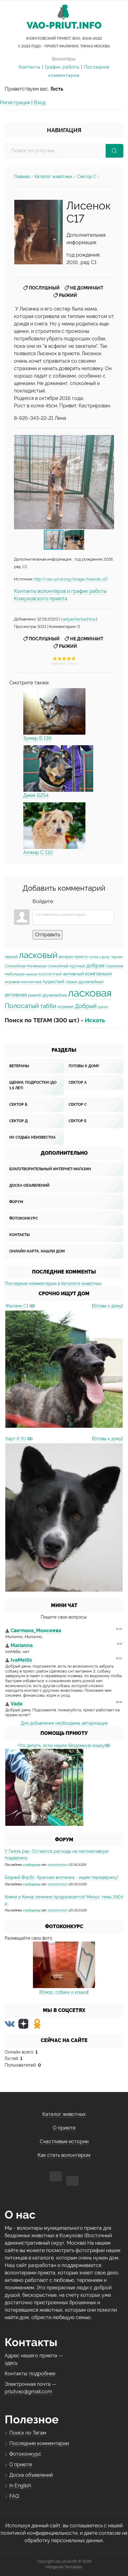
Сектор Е (78, 1121)
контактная (31, 982)
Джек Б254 (36, 795)
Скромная (114, 966)
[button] (108, 482)
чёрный (11, 957)
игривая (12, 982)
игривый (66, 1006)
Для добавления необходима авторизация (64, 1723)
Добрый (86, 1006)
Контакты (30, 67)
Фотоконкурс (24, 1218)
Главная (22, 177)
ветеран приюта (73, 957)
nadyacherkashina (78, 619)
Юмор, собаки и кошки (64, 1992)
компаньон (98, 974)
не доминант (87, 288)
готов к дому (99, 957)
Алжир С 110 (38, 852)
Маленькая (37, 966)
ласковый (38, 955)
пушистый (53, 981)
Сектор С (87, 177)
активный (73, 974)
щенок (103, 1007)
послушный (44, 288)
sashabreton (58, 1865)
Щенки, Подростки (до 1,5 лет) (33, 1085)
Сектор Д (18, 1121)
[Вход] (60, 902)
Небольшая (15, 974)
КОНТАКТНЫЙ (50, 974)
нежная (32, 974)
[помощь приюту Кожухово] (44, 1787)
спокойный (58, 966)
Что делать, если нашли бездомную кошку (61, 1745)
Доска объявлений (29, 1185)
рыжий (68, 295)
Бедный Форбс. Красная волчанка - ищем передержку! (62, 1877)
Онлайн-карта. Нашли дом (37, 1251)
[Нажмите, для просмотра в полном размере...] (39, 232)
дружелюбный (91, 982)
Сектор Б (18, 1104)
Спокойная (15, 966)
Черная (117, 957)
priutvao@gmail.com (28, 2392)
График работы (62, 67)
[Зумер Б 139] (54, 711)
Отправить (48, 935)
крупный (78, 966)
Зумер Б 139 (37, 738)
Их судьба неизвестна (32, 1137)
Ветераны (19, 1066)
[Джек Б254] (58, 768)
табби (48, 1006)
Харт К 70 (16, 1439)
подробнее (42, 2374)
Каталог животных (53, 177)
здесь (11, 2363)
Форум (16, 1202)
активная (16, 995)
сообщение (32, 1865)
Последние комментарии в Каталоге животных (53, 1284)
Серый (71, 982)
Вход (40, 103)
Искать (95, 1020)
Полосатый (22, 1006)
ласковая (90, 993)
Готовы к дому (84, 1066)
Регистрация (15, 103)
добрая (95, 965)
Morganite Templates (64, 2567)
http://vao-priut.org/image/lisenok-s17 (71, 579)
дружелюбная (55, 995)
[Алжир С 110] (54, 826)
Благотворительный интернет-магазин (50, 1169)
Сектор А (78, 1082)
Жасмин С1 (17, 1306)
